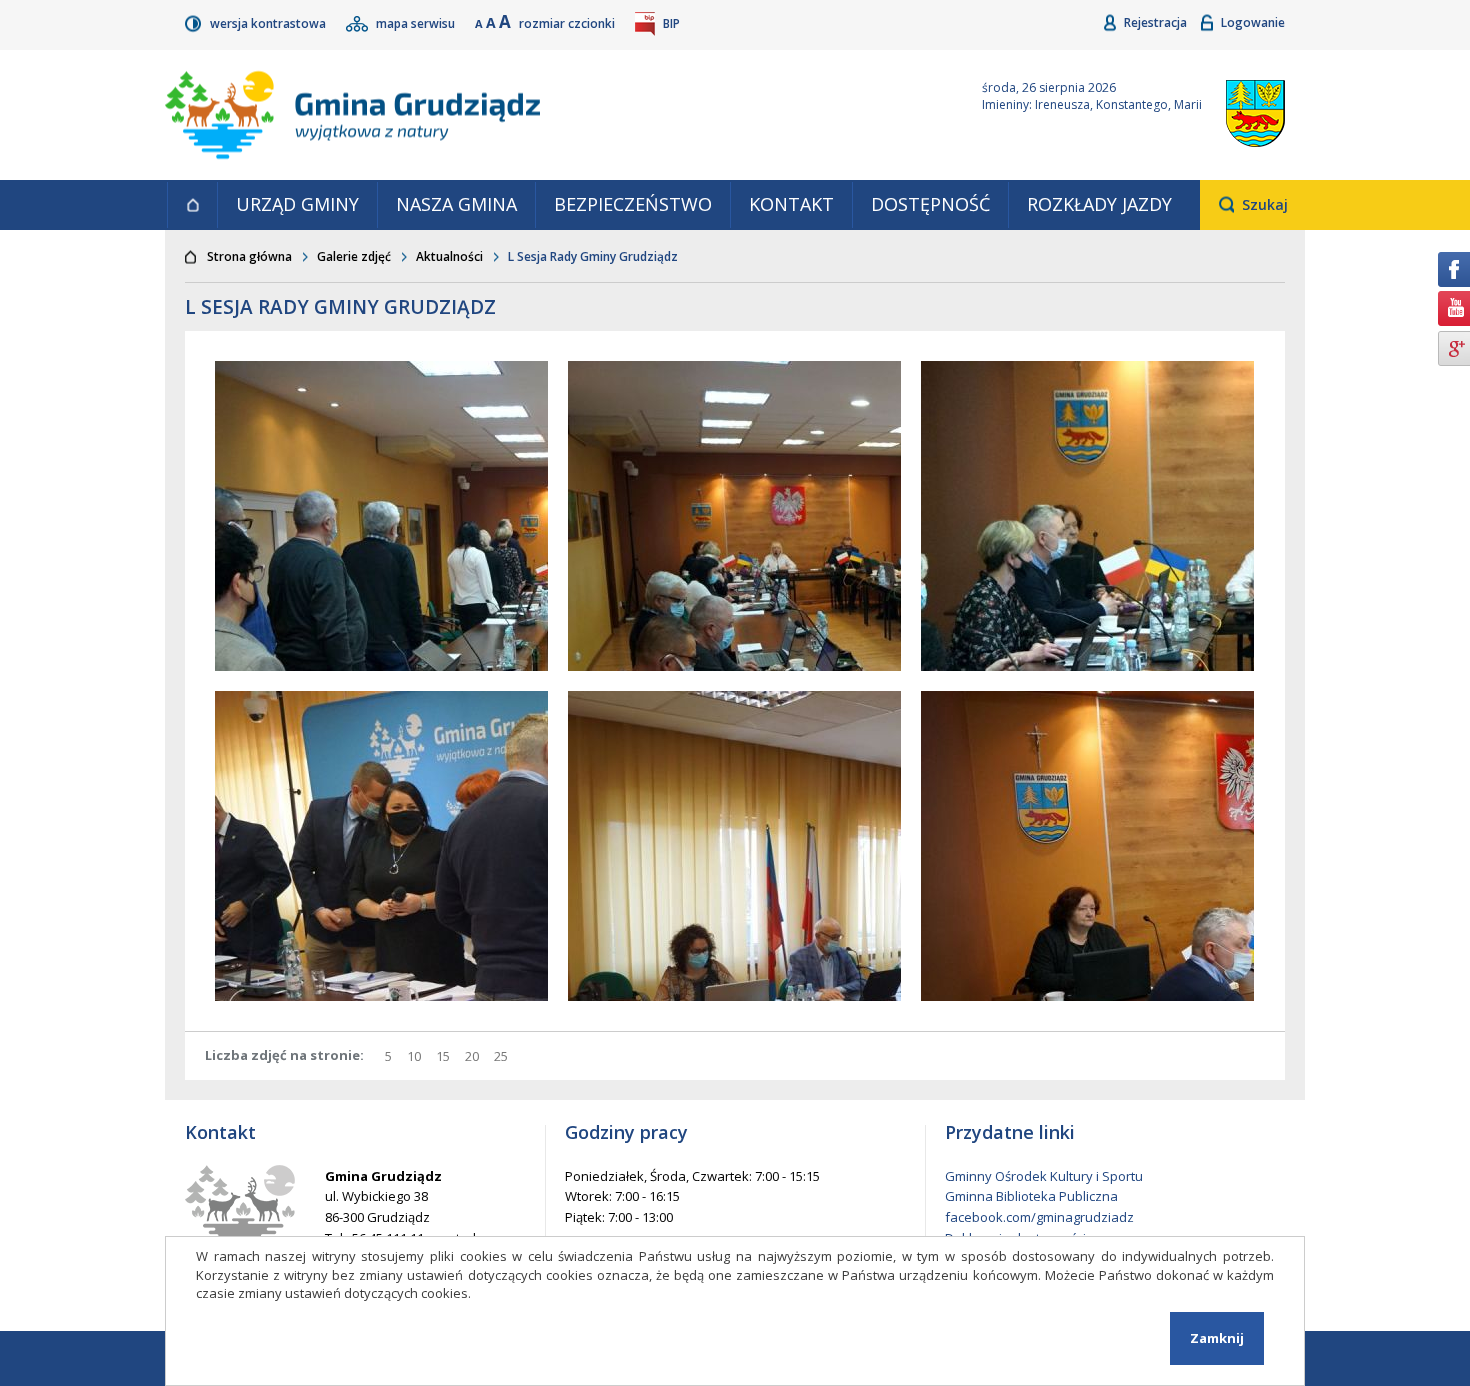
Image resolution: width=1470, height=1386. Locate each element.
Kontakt (791, 204)
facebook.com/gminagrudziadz (1039, 1217)
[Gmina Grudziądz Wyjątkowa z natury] (550, 115)
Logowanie (1253, 22)
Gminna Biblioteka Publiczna (1031, 1196)
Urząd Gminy (297, 204)
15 (445, 1056)
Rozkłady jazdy (1099, 204)
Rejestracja (1157, 22)
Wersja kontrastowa (269, 23)
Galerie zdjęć (354, 256)
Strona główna (192, 205)
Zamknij (1217, 1338)
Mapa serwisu (417, 23)
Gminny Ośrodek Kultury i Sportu (1044, 1176)
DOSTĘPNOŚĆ (930, 204)
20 (474, 1056)
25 (503, 1056)
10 (416, 1056)
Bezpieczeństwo (633, 204)
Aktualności (449, 256)
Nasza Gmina (456, 204)
